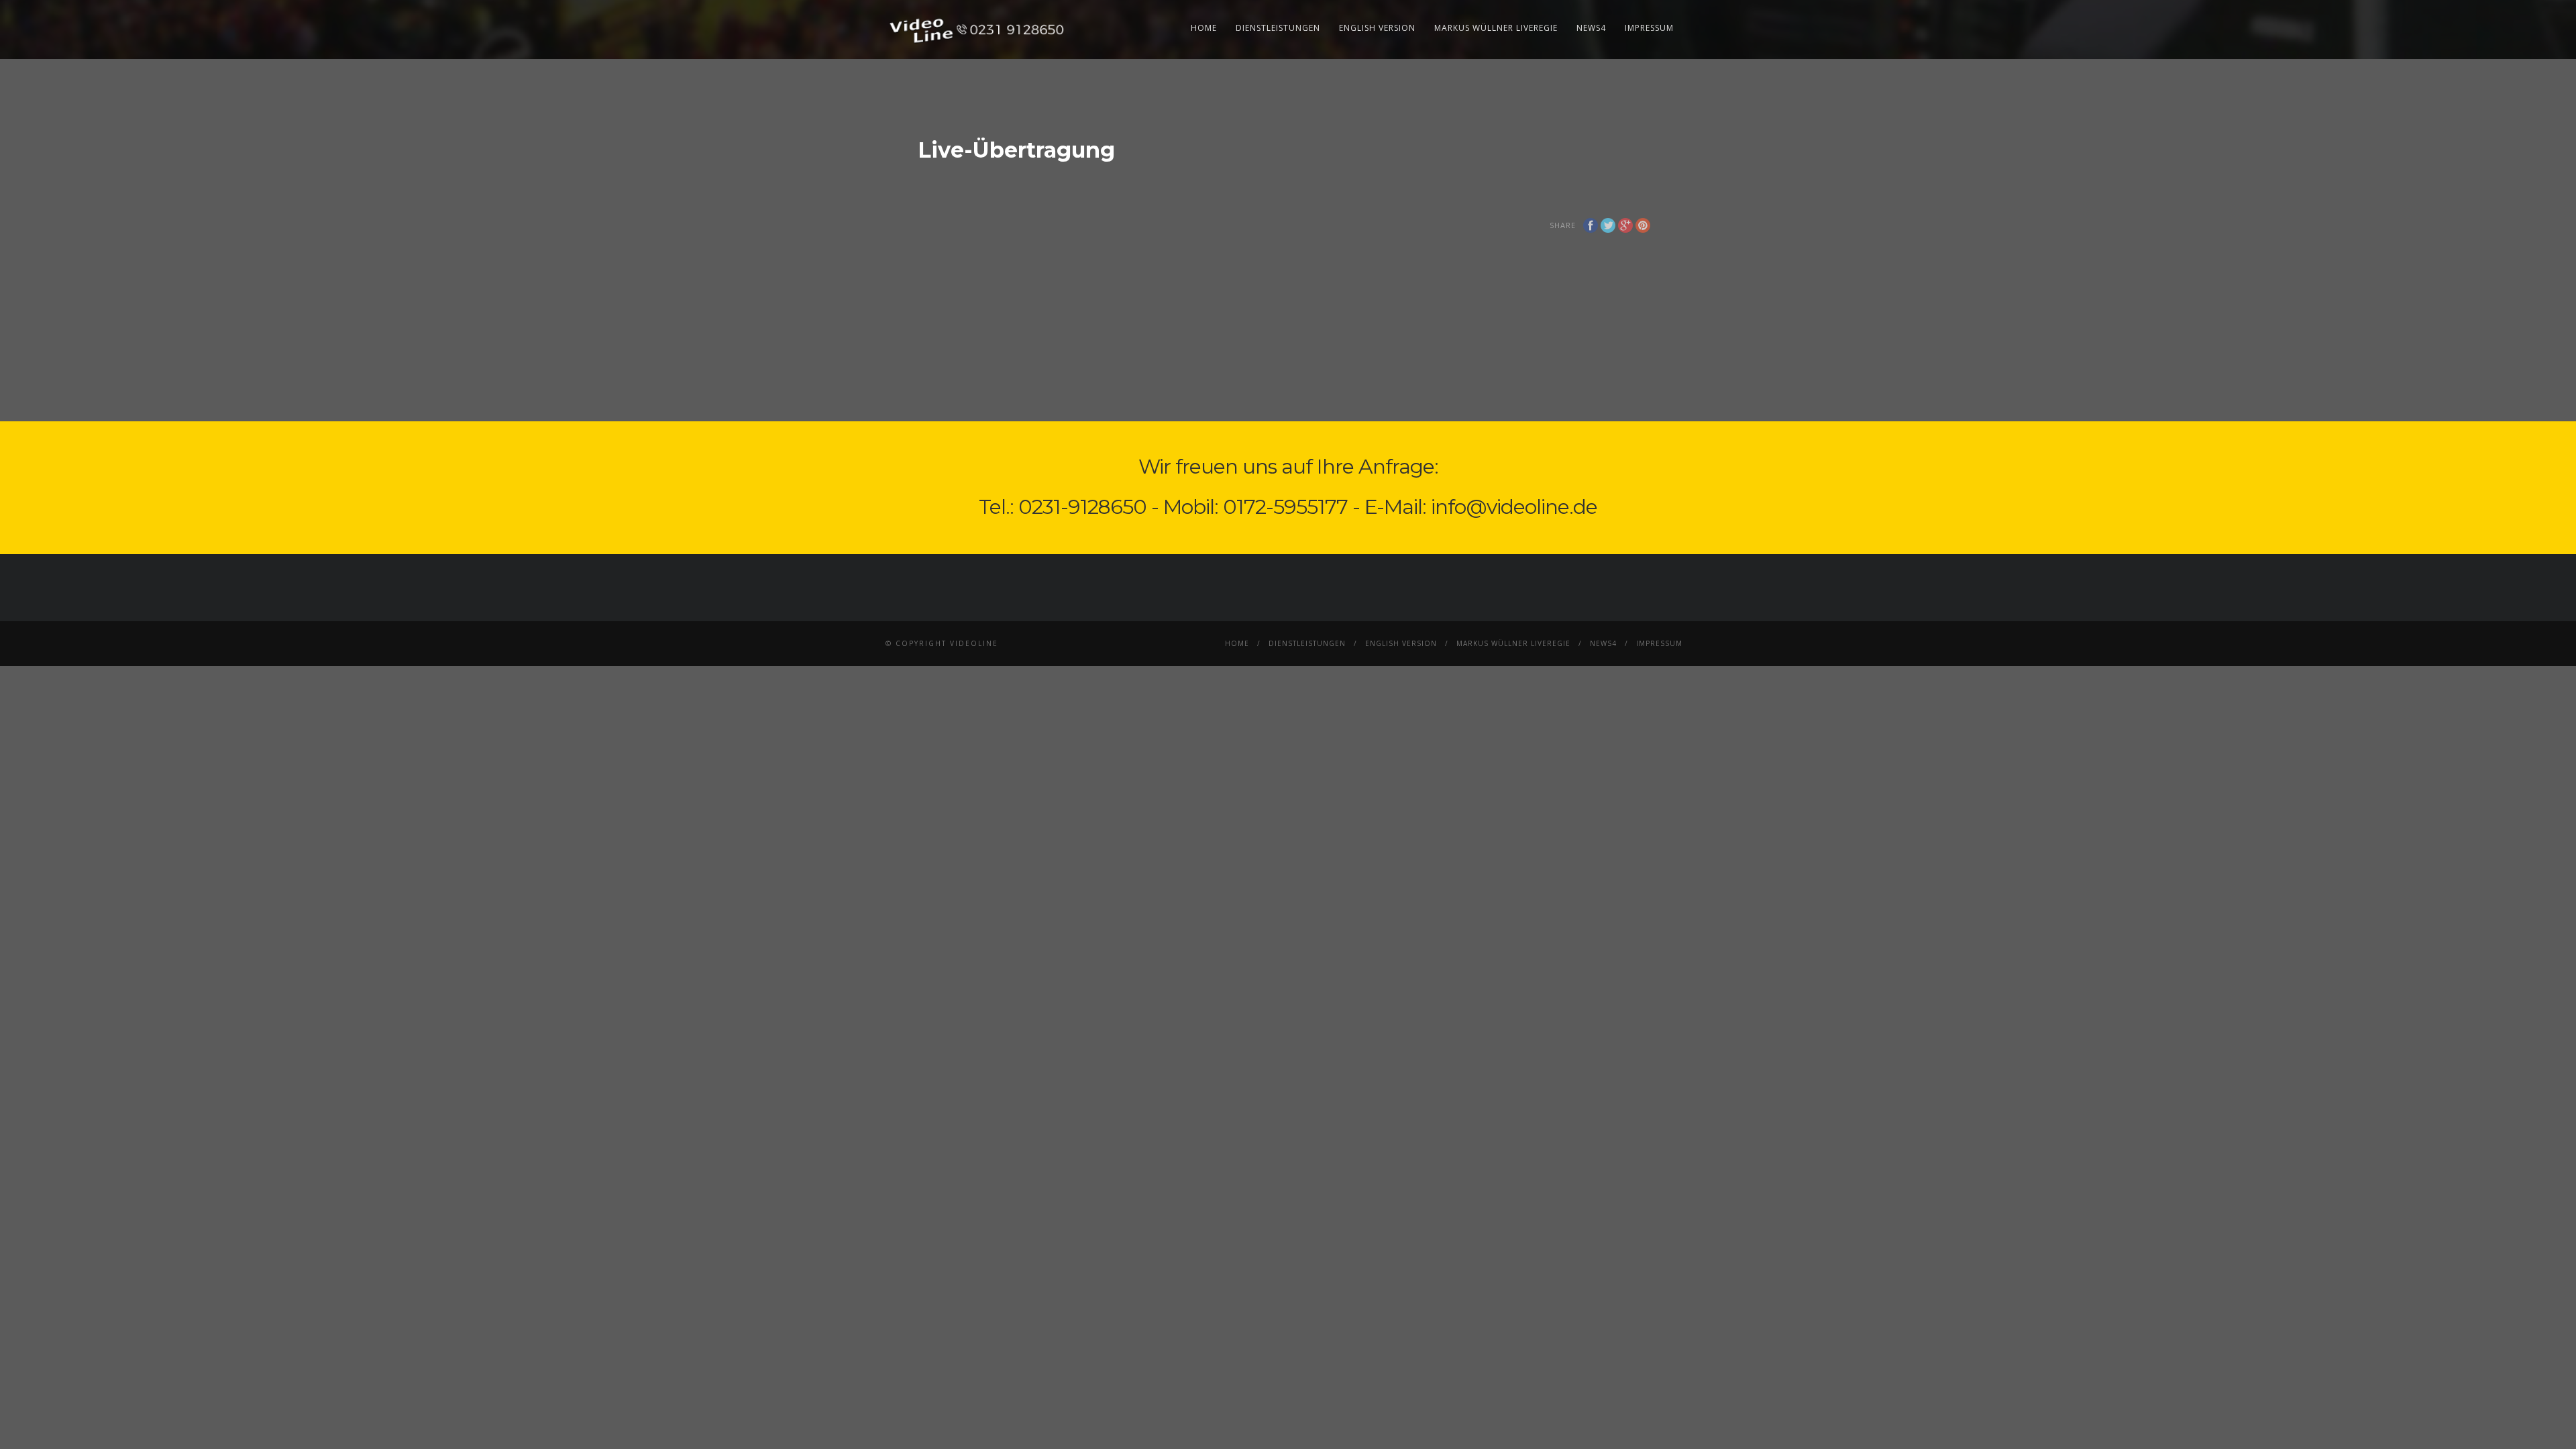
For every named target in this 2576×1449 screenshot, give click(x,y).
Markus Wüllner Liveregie (1496, 28)
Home (1204, 28)
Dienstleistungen (1278, 28)
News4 (1591, 28)
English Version (1377, 28)
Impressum (1649, 28)
